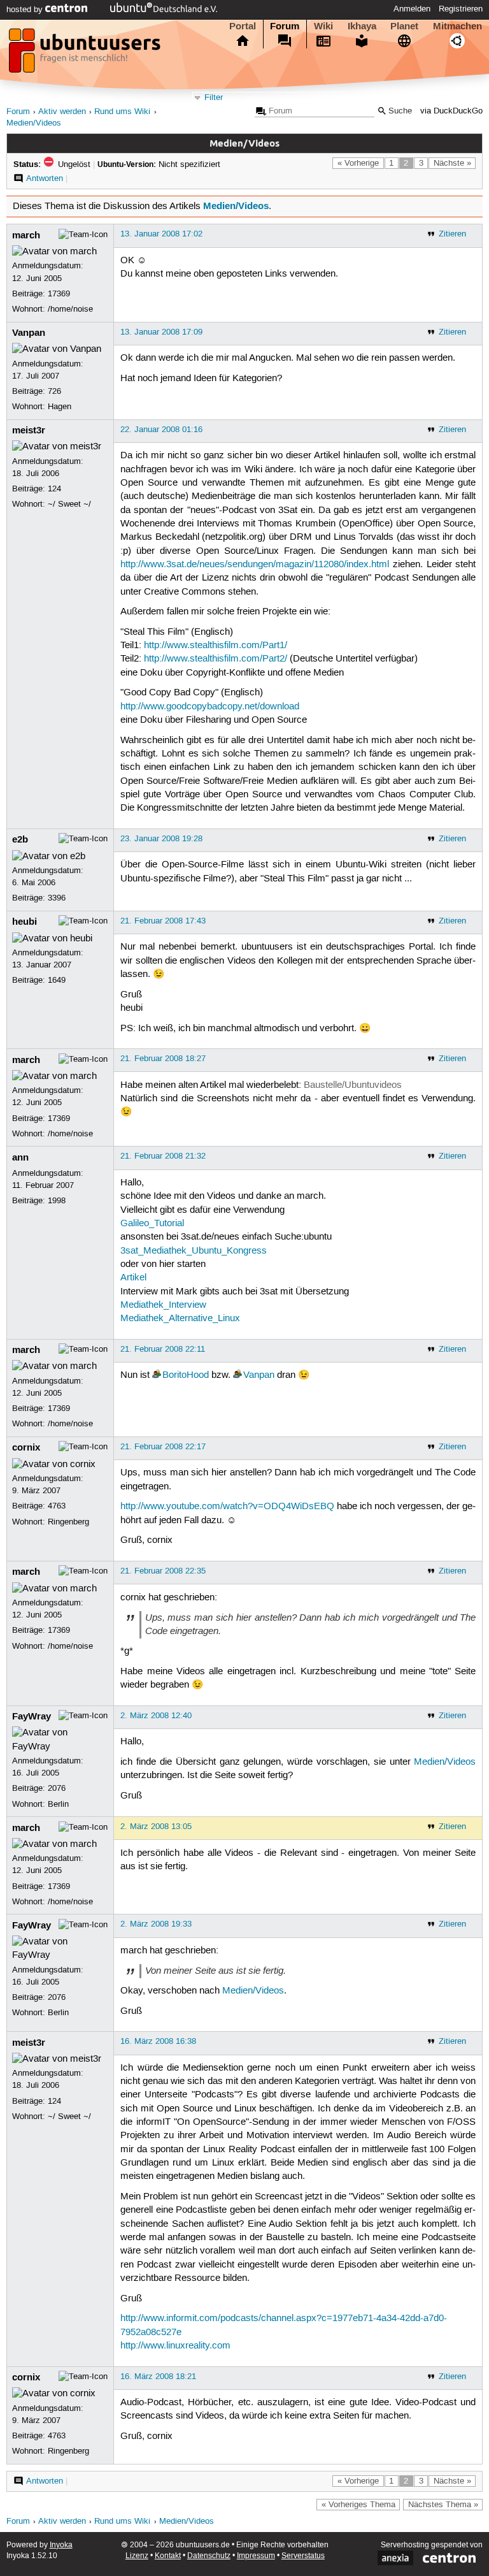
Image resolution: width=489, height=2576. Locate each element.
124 (54, 489)
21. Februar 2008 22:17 (163, 1447)
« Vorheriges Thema (358, 2505)
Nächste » (452, 163)
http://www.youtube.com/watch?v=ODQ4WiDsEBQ (227, 1507)
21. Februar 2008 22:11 (163, 1349)
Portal (243, 26)
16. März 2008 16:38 (158, 2041)
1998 (57, 1201)
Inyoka (61, 2545)
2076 (57, 1788)
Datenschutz (209, 2556)
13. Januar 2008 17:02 (161, 234)
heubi (25, 922)
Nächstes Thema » (443, 2505)
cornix (26, 1447)
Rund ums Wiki (122, 112)
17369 (59, 294)
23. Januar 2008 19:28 (161, 839)
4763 (57, 1506)
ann (20, 1157)
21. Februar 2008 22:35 (163, 1571)
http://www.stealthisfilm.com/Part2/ (216, 659)
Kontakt (168, 2556)
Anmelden (412, 9)
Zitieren (452, 234)
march (26, 235)
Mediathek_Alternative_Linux (180, 1319)
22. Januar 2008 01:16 (161, 430)
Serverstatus (303, 2556)
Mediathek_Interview (163, 1305)
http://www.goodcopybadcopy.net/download (210, 707)
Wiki (323, 26)
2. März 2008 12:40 (156, 1716)
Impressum (256, 2556)
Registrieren (461, 9)
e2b (20, 839)
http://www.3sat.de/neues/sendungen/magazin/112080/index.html (255, 565)
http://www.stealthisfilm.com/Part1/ (216, 646)
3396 (57, 898)
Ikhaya (362, 26)
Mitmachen (457, 26)
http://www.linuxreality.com (175, 2346)
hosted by (26, 10)
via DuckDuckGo (451, 111)
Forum (285, 26)
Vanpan (29, 333)
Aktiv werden (62, 112)
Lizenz (137, 2556)
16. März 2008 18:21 (158, 2377)
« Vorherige (358, 163)
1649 (57, 980)
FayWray (32, 1716)
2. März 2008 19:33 (156, 1924)
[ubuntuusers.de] (86, 54)
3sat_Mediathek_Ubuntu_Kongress (194, 1251)
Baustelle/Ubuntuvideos (353, 1085)
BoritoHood (186, 1375)
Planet (404, 26)
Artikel (133, 1278)
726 (54, 391)
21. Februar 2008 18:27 (163, 1059)
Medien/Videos (34, 123)
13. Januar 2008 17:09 (161, 332)
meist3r (29, 430)
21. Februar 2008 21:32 (163, 1156)
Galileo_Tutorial (152, 1224)
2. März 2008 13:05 (156, 1827)
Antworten (45, 178)
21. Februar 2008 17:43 (163, 921)
